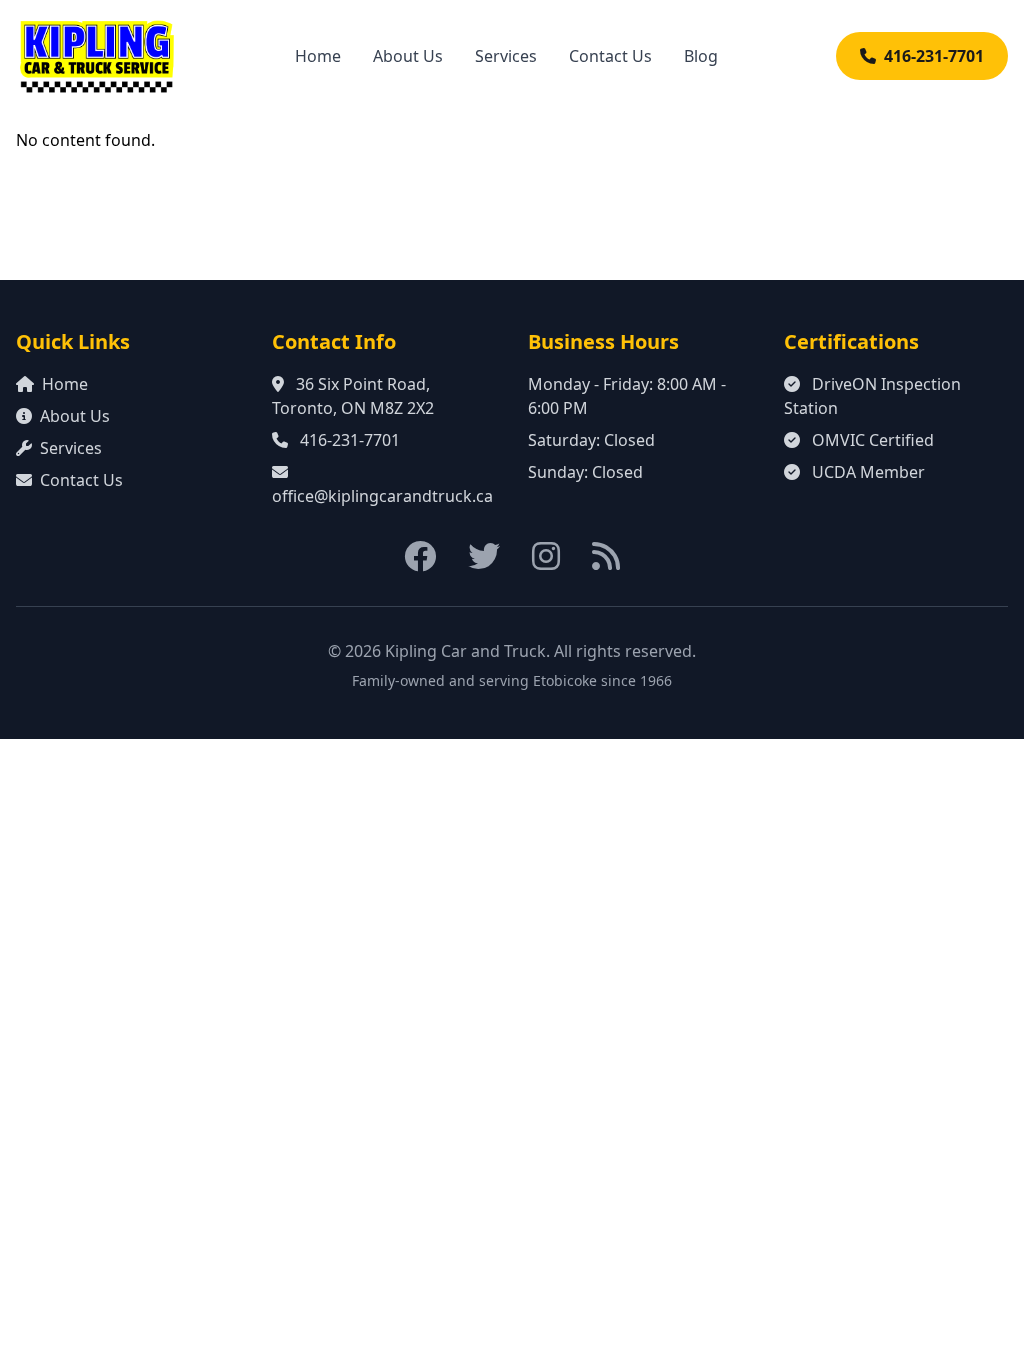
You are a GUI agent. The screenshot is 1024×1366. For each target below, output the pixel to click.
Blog (701, 56)
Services (506, 56)
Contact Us (610, 56)
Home (318, 56)
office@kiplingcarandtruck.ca (382, 496)
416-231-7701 (934, 56)
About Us (408, 56)
